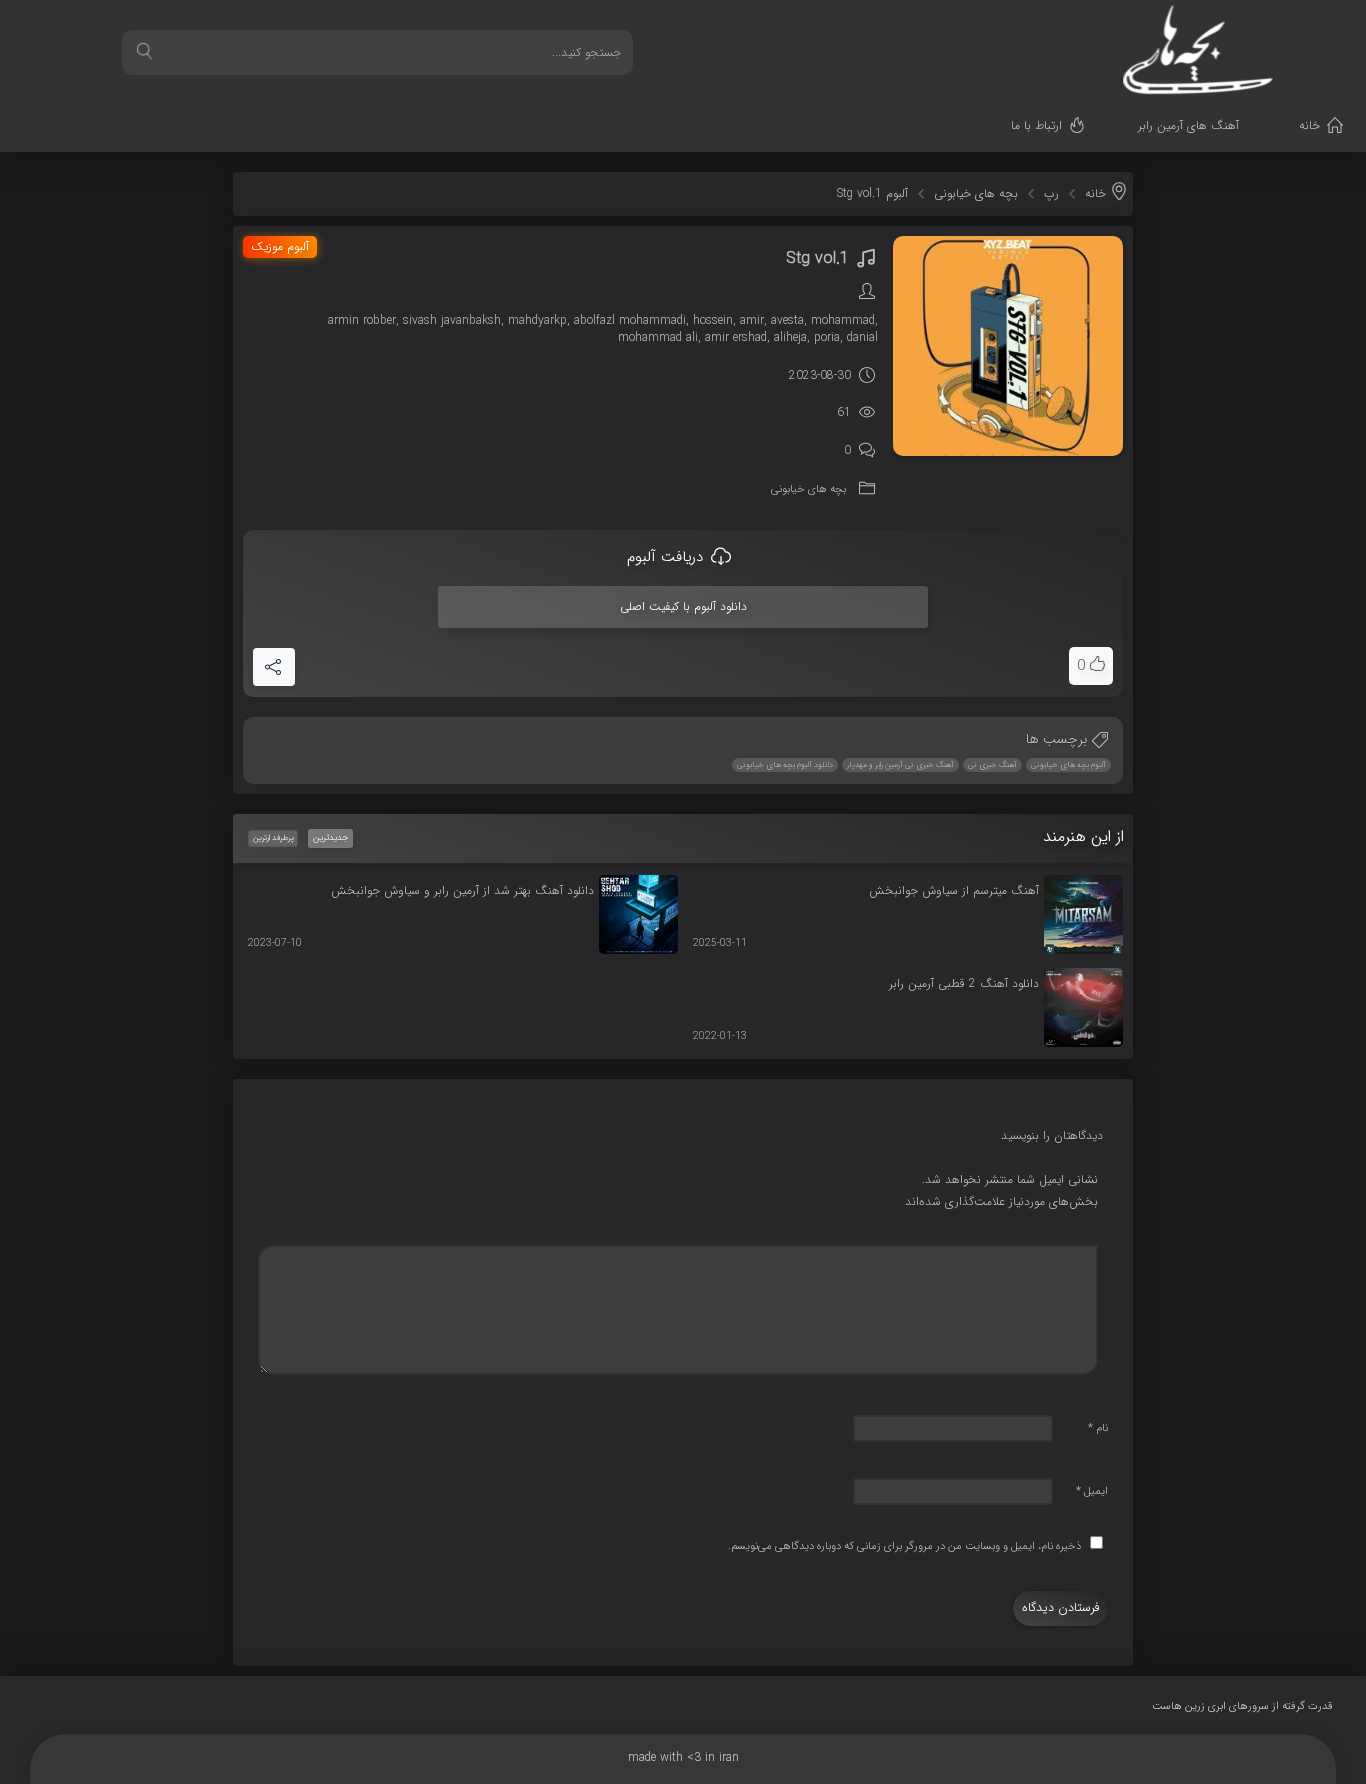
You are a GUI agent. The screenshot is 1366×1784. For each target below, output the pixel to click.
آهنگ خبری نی (992, 765)
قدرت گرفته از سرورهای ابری (1242, 1706)
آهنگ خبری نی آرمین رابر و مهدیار (900, 765)
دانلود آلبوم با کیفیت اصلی (683, 606)
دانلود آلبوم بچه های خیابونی (785, 765)
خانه (1309, 125)
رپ (1051, 193)
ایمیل (1092, 1491)
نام (1098, 1428)
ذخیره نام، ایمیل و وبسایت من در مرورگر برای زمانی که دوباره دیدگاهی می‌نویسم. (904, 1546)
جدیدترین (330, 838)
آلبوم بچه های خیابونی (1068, 765)
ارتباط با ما (1036, 125)
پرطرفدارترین (272, 838)
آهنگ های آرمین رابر (1188, 125)
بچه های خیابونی (976, 193)
